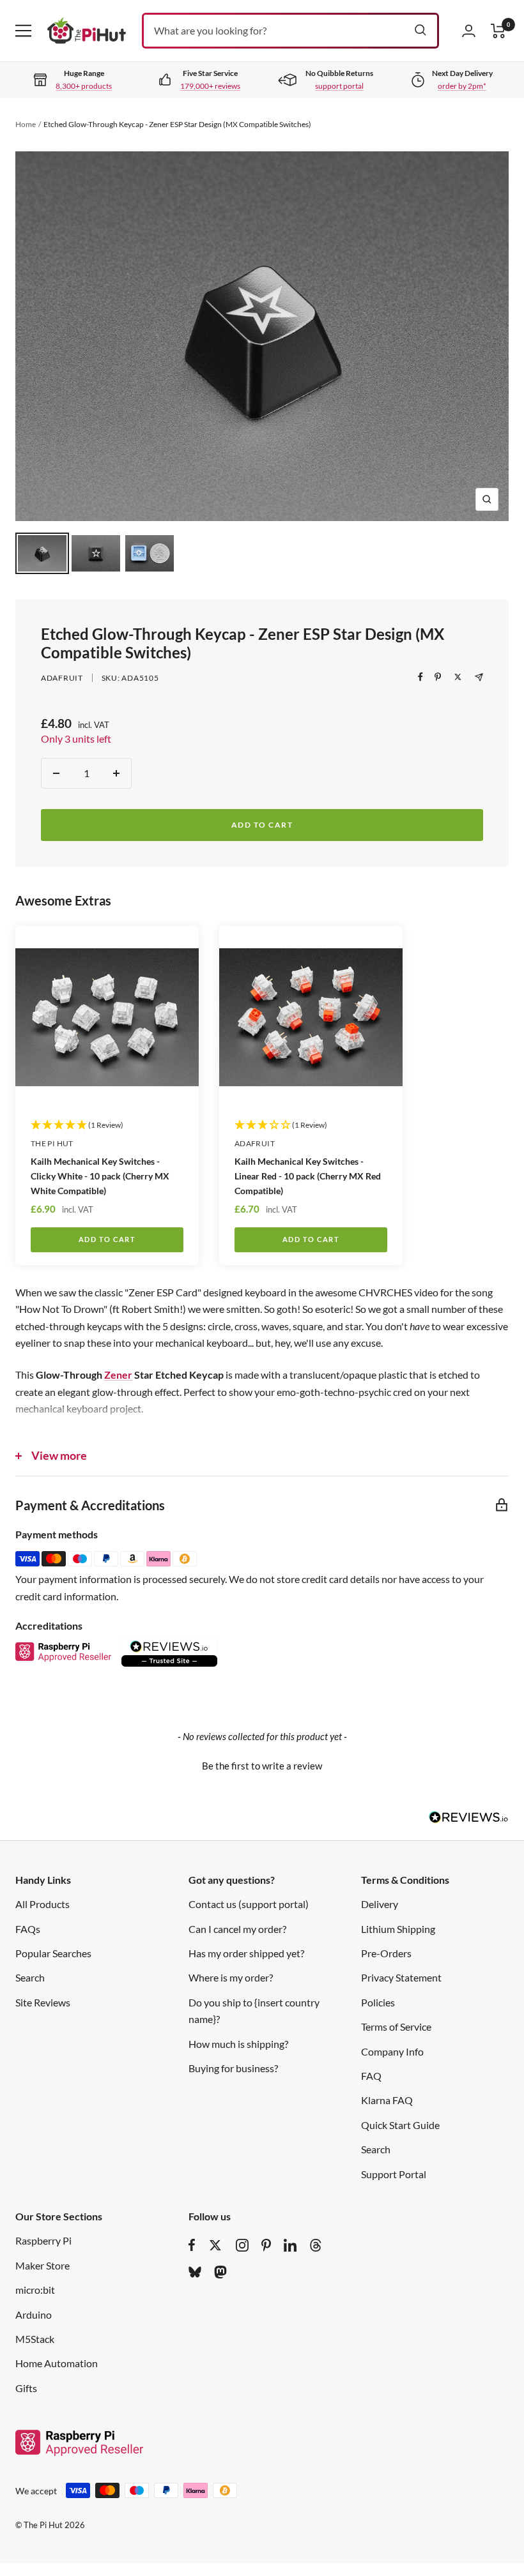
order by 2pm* (462, 86)
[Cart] (498, 31)
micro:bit (35, 2290)
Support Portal (394, 2174)
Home (26, 124)
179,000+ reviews (210, 86)
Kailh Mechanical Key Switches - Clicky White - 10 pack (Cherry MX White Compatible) (100, 1176)
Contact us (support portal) (249, 1904)
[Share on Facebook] (420, 677)
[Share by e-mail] (479, 677)
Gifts (26, 2388)
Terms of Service (396, 2027)
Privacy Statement (401, 1977)
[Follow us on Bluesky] (195, 2272)
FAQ (371, 2076)
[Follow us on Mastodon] (220, 2272)
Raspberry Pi (43, 2240)
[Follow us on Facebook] (192, 2245)
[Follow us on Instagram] (242, 2245)
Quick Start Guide (400, 2125)
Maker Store (42, 2265)
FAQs (28, 1929)
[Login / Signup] (469, 31)
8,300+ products (84, 86)
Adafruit (62, 678)
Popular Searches (53, 1953)
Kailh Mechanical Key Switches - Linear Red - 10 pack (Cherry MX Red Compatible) (308, 1176)
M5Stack (35, 2339)
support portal (339, 86)
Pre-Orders (386, 1953)
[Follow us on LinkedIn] (290, 2245)
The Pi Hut (52, 1143)
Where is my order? (231, 1977)
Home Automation (57, 2363)
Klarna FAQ (387, 2100)
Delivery (380, 1904)
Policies (378, 2002)
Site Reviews (43, 2002)
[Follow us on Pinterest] (266, 2245)
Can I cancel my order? (237, 1929)
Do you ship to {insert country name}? (254, 2011)
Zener (118, 1375)
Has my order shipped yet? (246, 1953)
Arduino (34, 2315)
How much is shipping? (238, 2044)
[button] (262, 1764)
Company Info (392, 2051)
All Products (42, 1904)
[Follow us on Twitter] (215, 2245)
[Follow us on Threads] (316, 2245)
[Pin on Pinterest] (438, 677)
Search (30, 1977)
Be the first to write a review (262, 1766)
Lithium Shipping (398, 1929)
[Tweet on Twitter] (458, 677)
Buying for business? (233, 2068)
